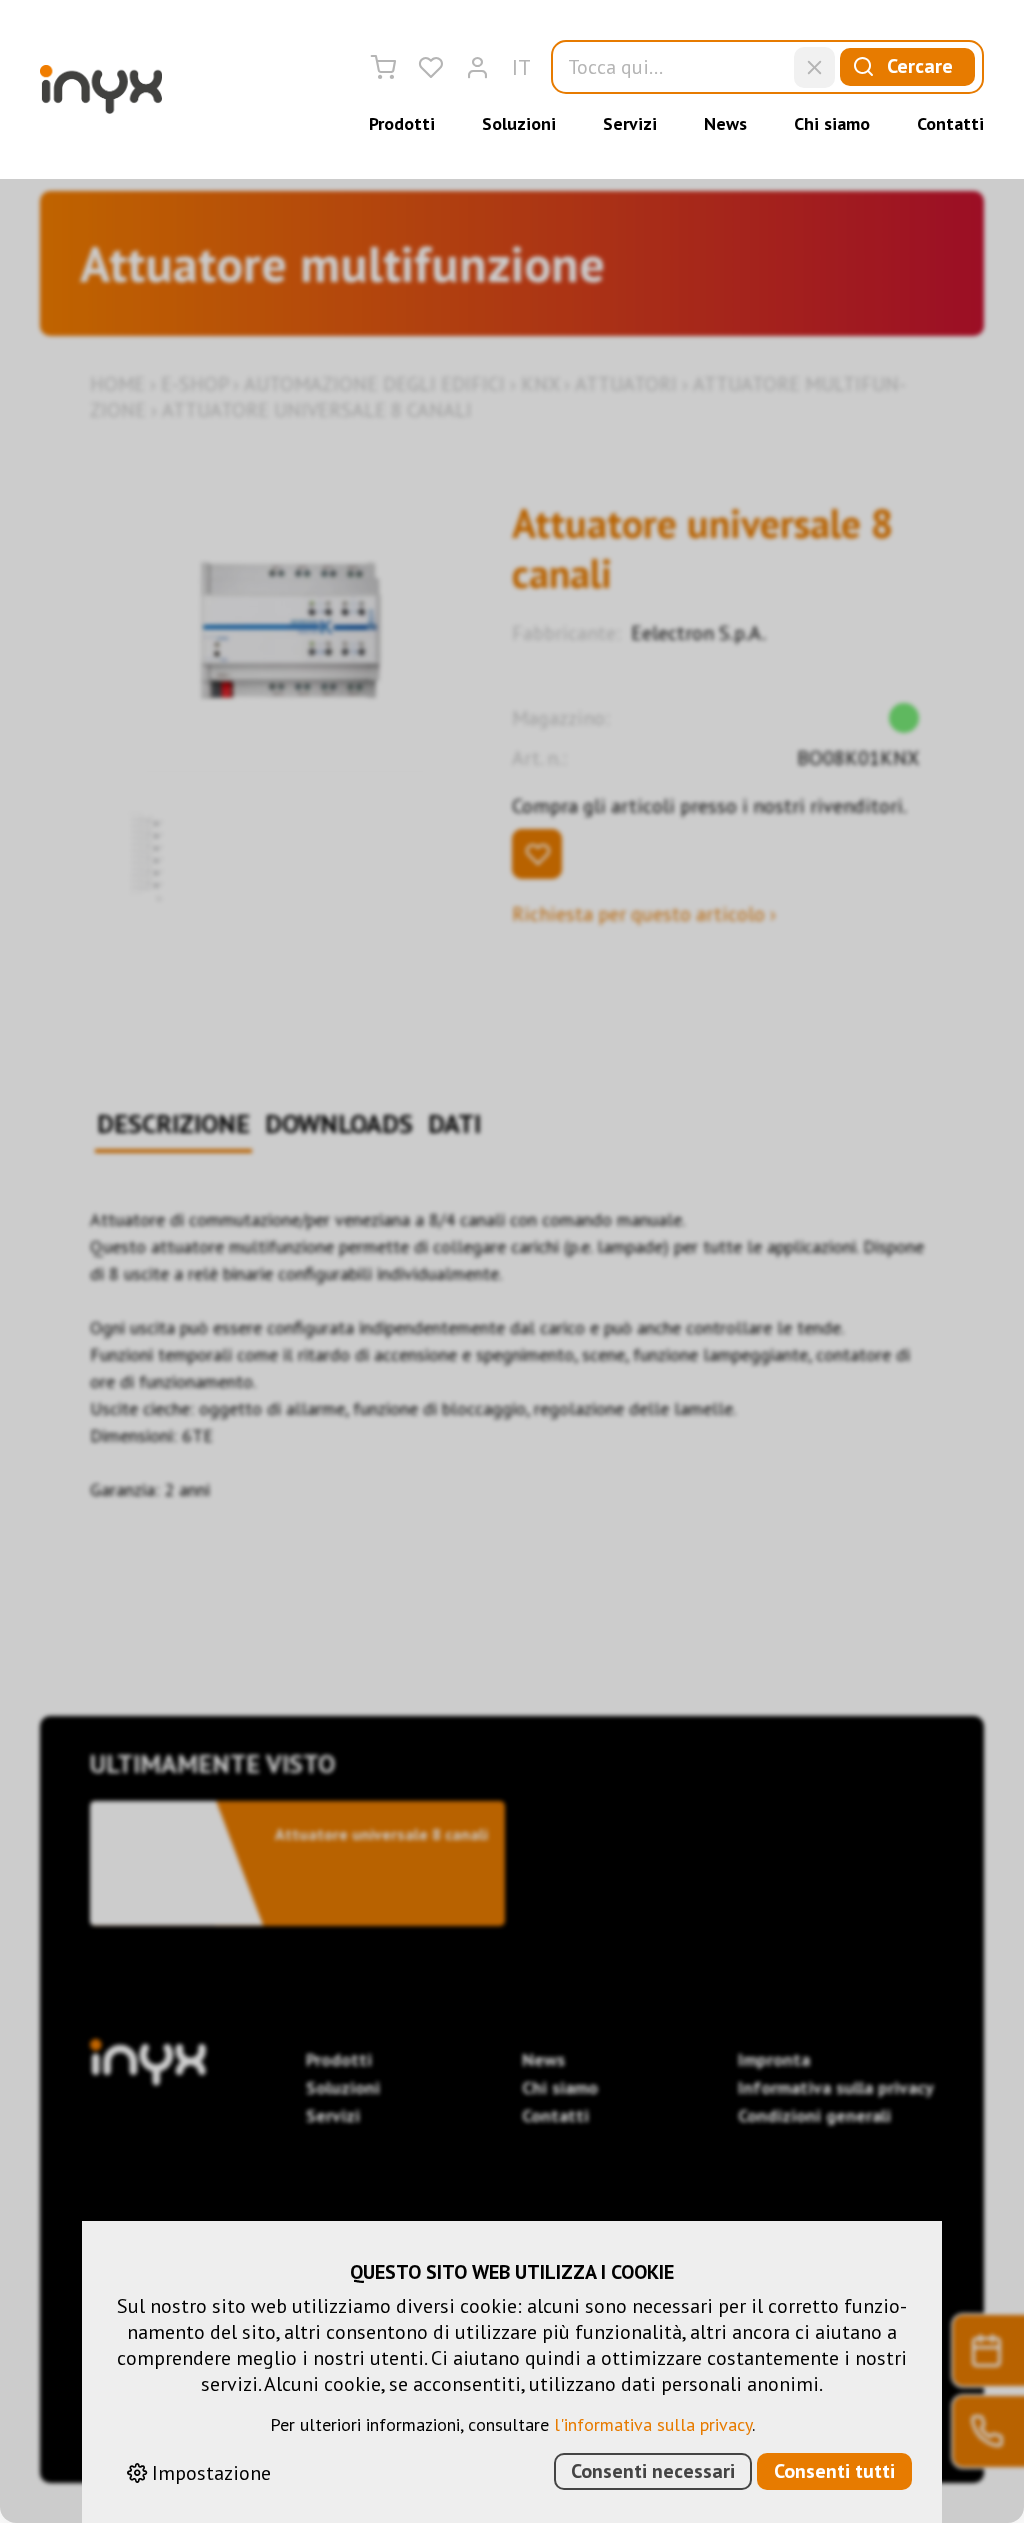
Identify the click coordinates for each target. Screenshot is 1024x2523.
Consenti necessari (653, 2471)
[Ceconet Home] (101, 89)
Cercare (920, 66)
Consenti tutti (834, 2471)
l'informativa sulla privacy (653, 2424)
